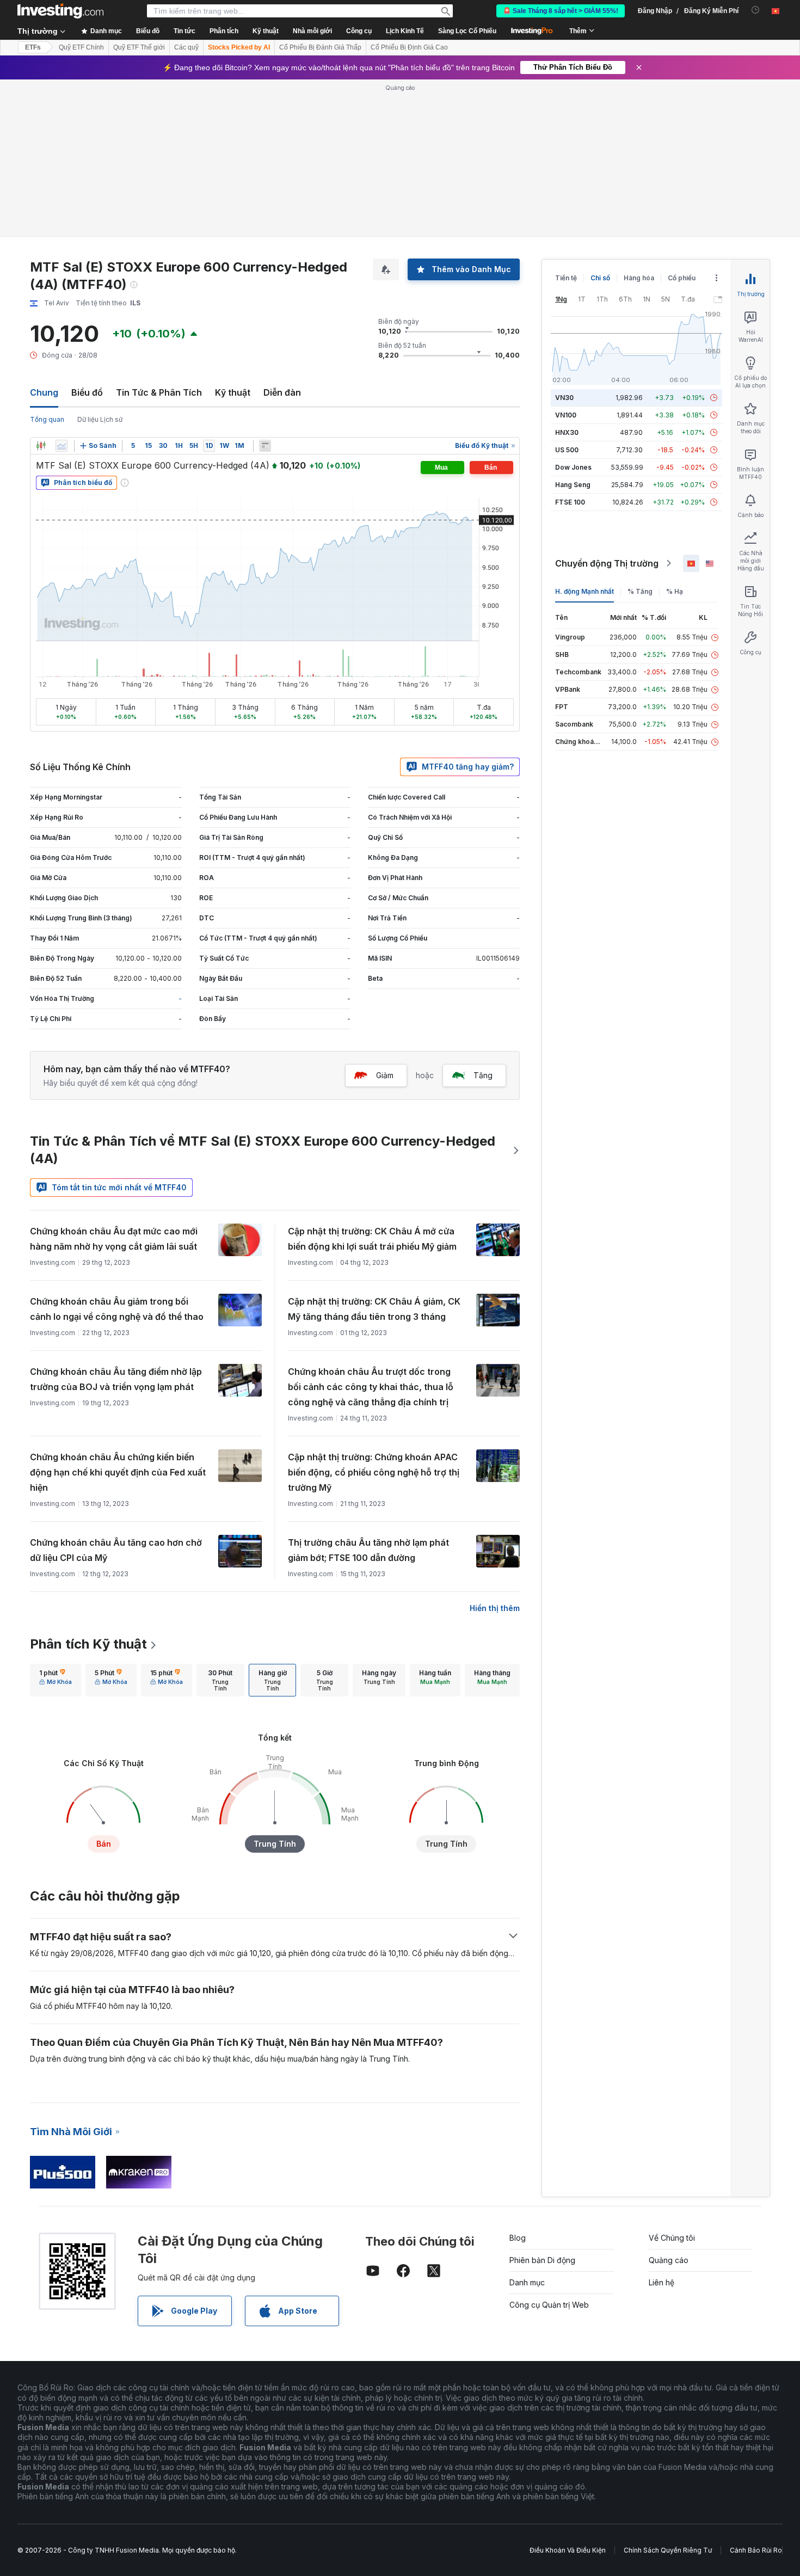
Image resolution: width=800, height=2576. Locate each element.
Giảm (385, 1075)
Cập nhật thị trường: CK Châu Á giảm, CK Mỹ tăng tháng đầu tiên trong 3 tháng (374, 1309)
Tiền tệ (566, 278)
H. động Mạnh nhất (584, 591)
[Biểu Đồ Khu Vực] (61, 446)
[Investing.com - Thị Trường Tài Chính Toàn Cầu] (60, 11)
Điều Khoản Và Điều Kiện (568, 2550)
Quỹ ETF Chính (81, 47)
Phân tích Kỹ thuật (88, 1644)
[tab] (56, 1680)
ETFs (33, 47)
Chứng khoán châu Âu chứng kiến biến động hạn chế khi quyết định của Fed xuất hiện (118, 1472)
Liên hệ (661, 2282)
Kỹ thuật (233, 392)
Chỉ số (600, 278)
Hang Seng (573, 485)
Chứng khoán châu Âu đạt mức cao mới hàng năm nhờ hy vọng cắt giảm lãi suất (114, 1239)
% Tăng (640, 591)
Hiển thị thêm (495, 1608)
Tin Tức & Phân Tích (159, 392)
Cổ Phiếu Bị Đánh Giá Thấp (320, 47)
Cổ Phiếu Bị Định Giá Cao (409, 47)
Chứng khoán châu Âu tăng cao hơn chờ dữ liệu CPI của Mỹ (116, 1550)
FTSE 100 (570, 502)
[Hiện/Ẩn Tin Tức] (265, 446)
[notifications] (756, 10)
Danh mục (527, 2282)
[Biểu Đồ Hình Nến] (41, 446)
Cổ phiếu (682, 278)
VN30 (564, 398)
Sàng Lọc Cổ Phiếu (467, 31)
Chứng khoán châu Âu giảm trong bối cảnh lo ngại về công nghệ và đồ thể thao (117, 1309)
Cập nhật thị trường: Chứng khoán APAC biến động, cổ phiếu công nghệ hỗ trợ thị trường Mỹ (374, 1472)
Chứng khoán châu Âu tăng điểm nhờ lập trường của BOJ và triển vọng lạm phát (116, 1379)
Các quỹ (186, 47)
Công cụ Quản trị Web (549, 2305)
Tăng (483, 1075)
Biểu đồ (87, 392)
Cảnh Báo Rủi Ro (756, 2550)
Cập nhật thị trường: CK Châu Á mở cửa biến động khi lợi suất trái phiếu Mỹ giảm (372, 1239)
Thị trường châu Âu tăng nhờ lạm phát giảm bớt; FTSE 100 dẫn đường (368, 1550)
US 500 (567, 450)
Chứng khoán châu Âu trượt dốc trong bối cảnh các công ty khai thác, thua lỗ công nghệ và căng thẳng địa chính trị (371, 1387)
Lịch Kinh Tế (405, 31)
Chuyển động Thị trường (607, 563)
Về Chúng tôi (672, 2238)
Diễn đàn (282, 392)
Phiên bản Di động (542, 2260)
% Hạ (675, 591)
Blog (518, 2238)
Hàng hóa (639, 278)
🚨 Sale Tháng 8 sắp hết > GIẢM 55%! (561, 11)
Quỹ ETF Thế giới (139, 47)
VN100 (566, 415)
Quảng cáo (669, 2260)
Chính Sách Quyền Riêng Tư (668, 2550)
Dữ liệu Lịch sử (100, 419)
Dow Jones (573, 467)
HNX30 (567, 432)
